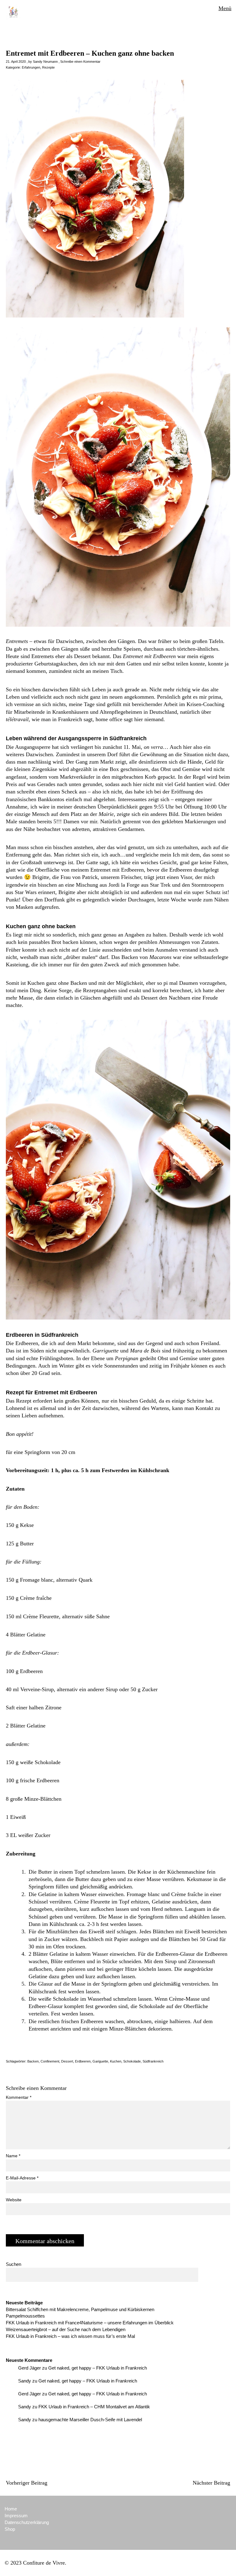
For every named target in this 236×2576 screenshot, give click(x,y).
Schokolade (132, 2061)
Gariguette (100, 2061)
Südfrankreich (153, 2061)
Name (13, 2156)
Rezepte (48, 67)
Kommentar (19, 2097)
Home (11, 2509)
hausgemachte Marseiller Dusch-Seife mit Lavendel (90, 2420)
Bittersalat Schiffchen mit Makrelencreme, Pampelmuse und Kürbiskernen (80, 2309)
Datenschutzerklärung (27, 2522)
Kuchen (116, 2061)
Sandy (25, 2381)
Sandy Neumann (45, 62)
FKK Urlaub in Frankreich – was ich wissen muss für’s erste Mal (70, 2336)
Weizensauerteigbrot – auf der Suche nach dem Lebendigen (66, 2329)
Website (14, 2200)
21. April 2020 (16, 62)
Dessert (67, 2061)
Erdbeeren (83, 2061)
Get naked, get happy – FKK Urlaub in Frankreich (98, 2368)
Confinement (50, 2061)
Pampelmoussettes (25, 2316)
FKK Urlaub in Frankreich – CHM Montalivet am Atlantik (94, 2407)
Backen (33, 2061)
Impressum (16, 2516)
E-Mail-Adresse (22, 2178)
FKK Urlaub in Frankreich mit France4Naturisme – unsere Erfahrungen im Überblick (90, 2323)
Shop (10, 2529)
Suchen (14, 2264)
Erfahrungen (31, 67)
